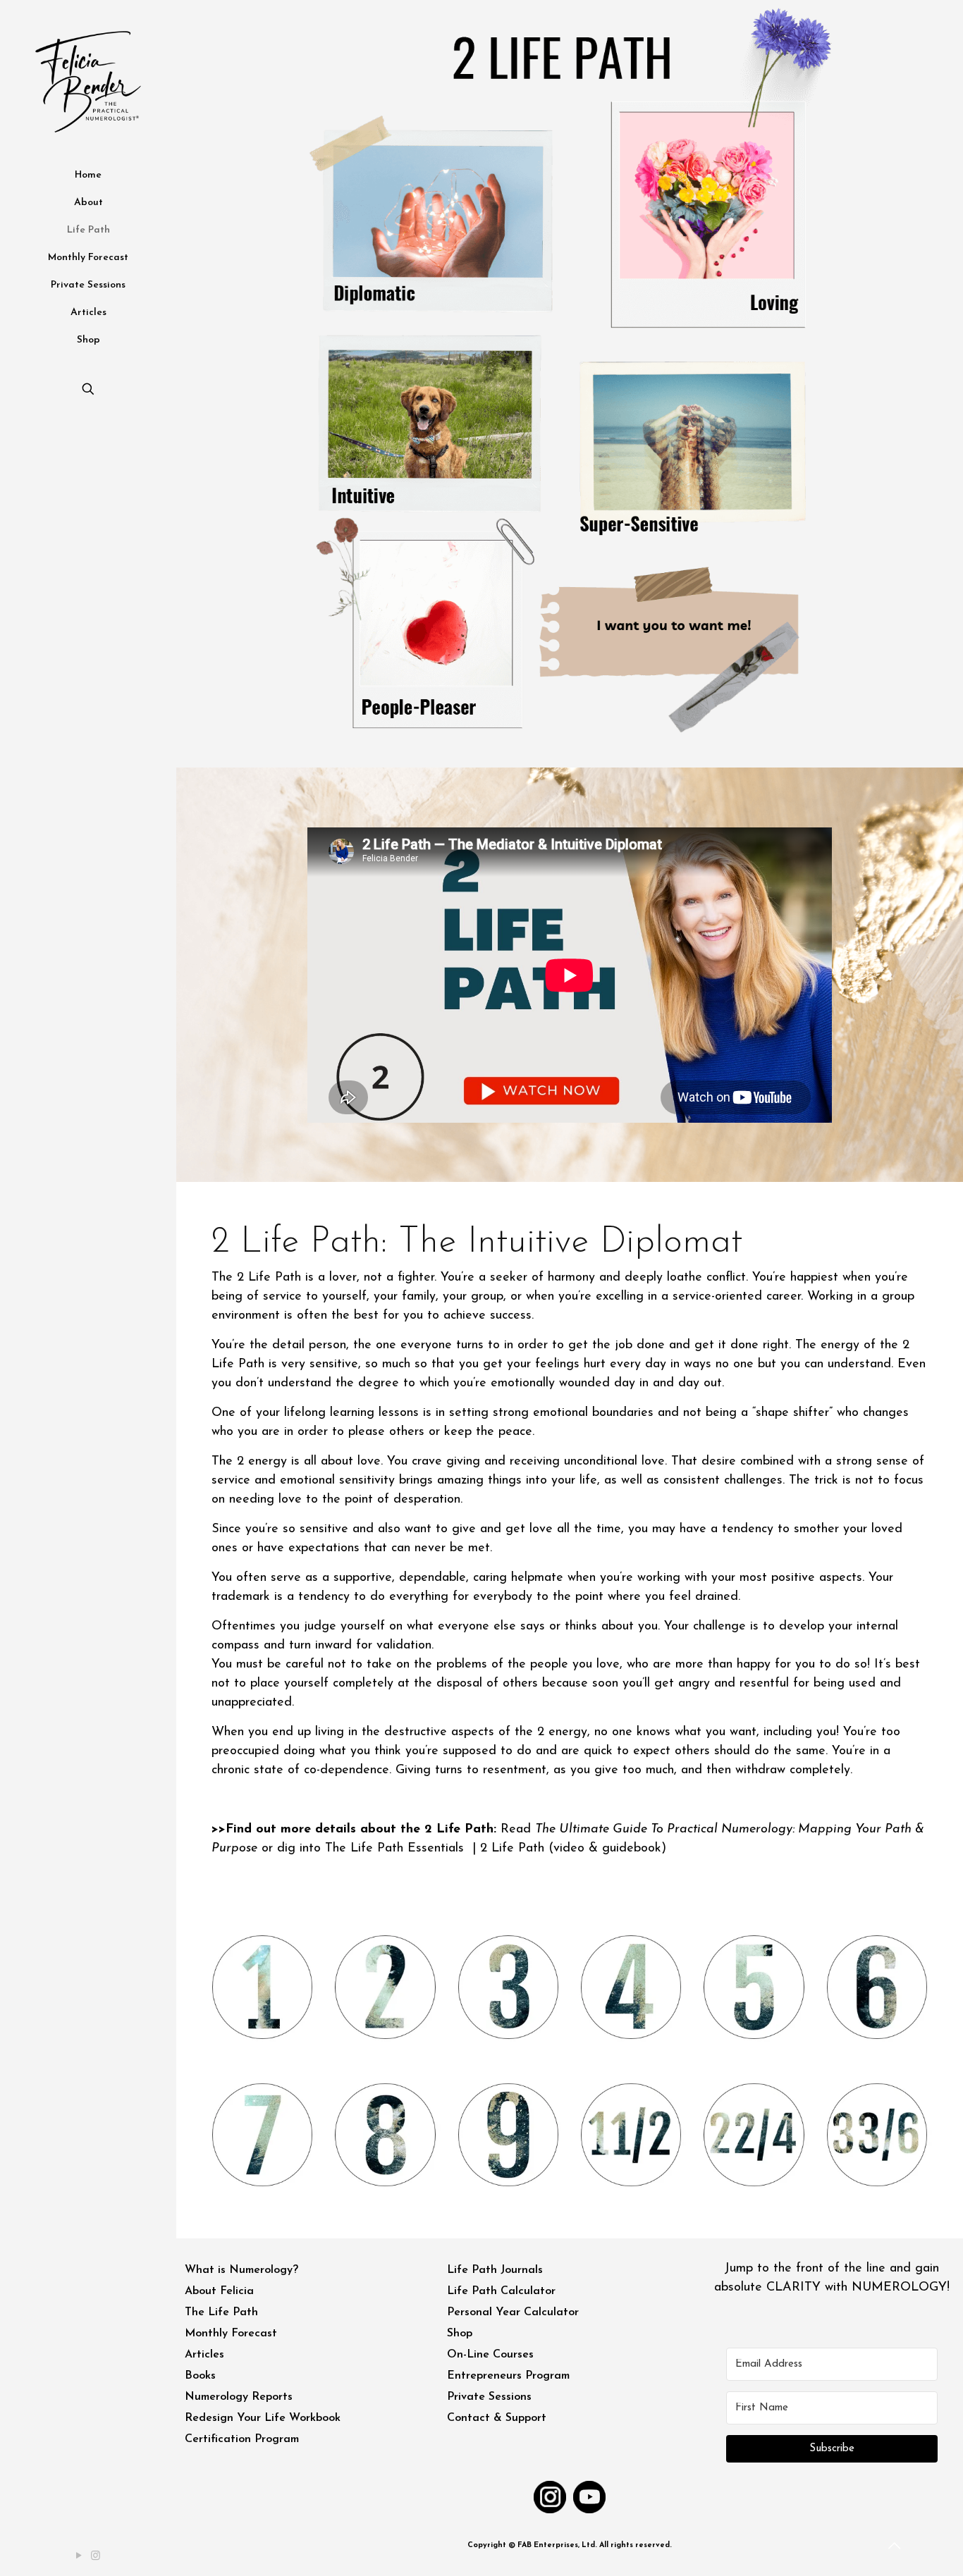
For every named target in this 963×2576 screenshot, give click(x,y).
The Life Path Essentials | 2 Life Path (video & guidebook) (496, 1849)
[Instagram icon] (97, 2557)
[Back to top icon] (895, 2547)
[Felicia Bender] (88, 81)
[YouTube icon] (80, 2557)
